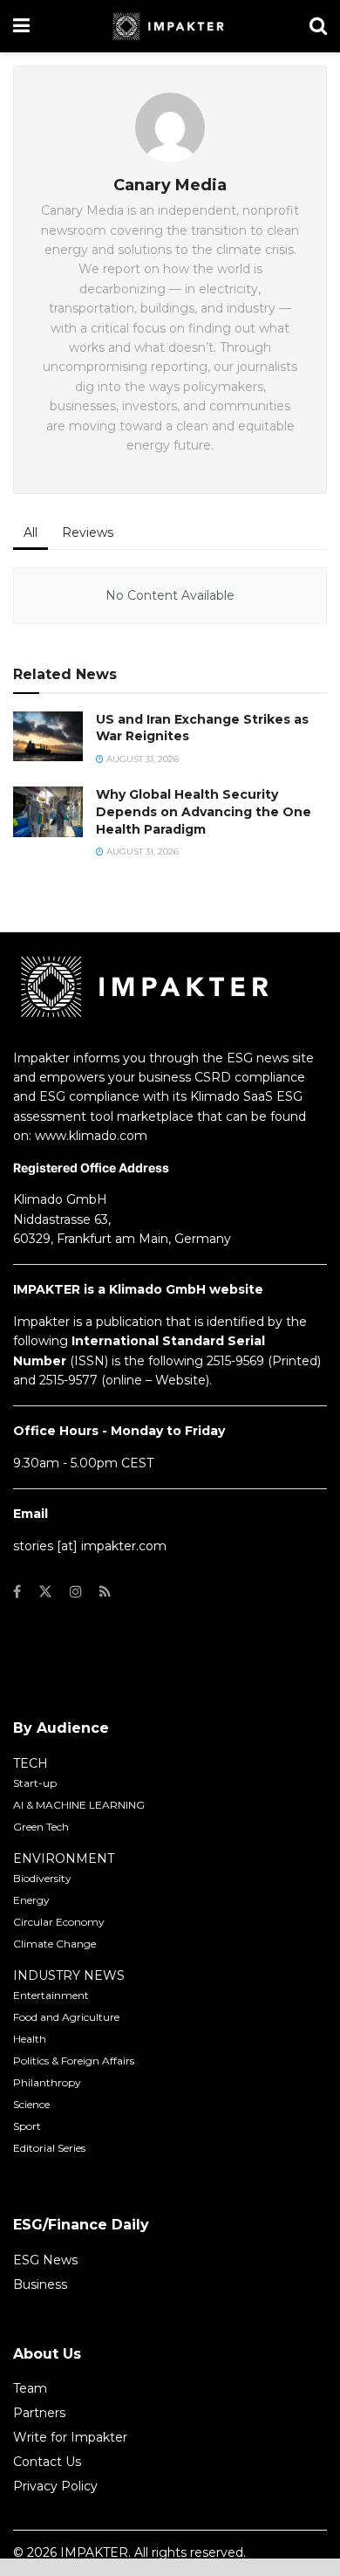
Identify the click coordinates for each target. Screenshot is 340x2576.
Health (30, 2039)
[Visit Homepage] (170, 26)
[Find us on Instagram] (76, 1592)
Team (30, 2388)
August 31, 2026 (141, 759)
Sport (27, 2126)
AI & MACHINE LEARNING (79, 1805)
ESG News (45, 2260)
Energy (31, 1900)
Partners (39, 2413)
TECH (31, 1763)
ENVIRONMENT (64, 1858)
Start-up (35, 1783)
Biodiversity (42, 1878)
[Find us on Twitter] (45, 1592)
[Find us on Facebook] (17, 1592)
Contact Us (47, 2462)
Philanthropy (47, 2082)
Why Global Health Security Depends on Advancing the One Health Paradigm (204, 811)
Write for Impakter (70, 2437)
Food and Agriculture (66, 2017)
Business (40, 2284)
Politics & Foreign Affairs (74, 2061)
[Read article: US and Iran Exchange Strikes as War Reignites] (48, 736)
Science (31, 2104)
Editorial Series (49, 2148)
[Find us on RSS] (105, 1592)
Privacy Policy (55, 2486)
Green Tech (41, 1827)
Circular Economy (59, 1922)
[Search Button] (318, 26)
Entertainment (51, 1995)
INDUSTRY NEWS (69, 1975)
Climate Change (54, 1944)
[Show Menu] (21, 26)
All (31, 532)
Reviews (88, 532)
